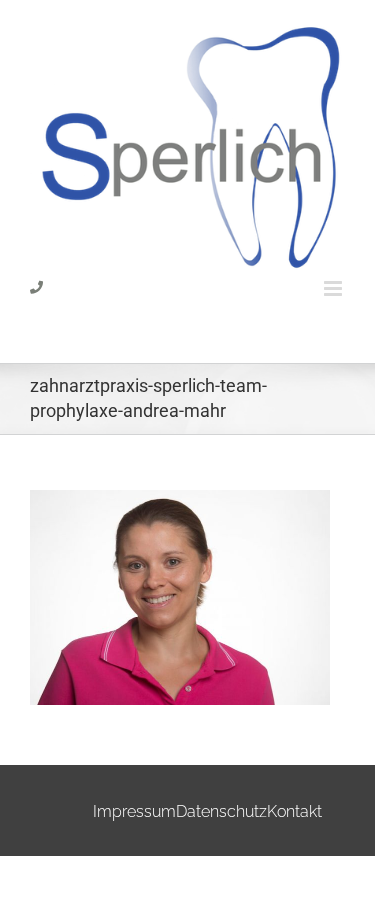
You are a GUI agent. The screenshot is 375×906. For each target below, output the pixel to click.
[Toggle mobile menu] (334, 288)
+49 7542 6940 (72, 320)
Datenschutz (221, 811)
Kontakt (294, 811)
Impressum (134, 811)
